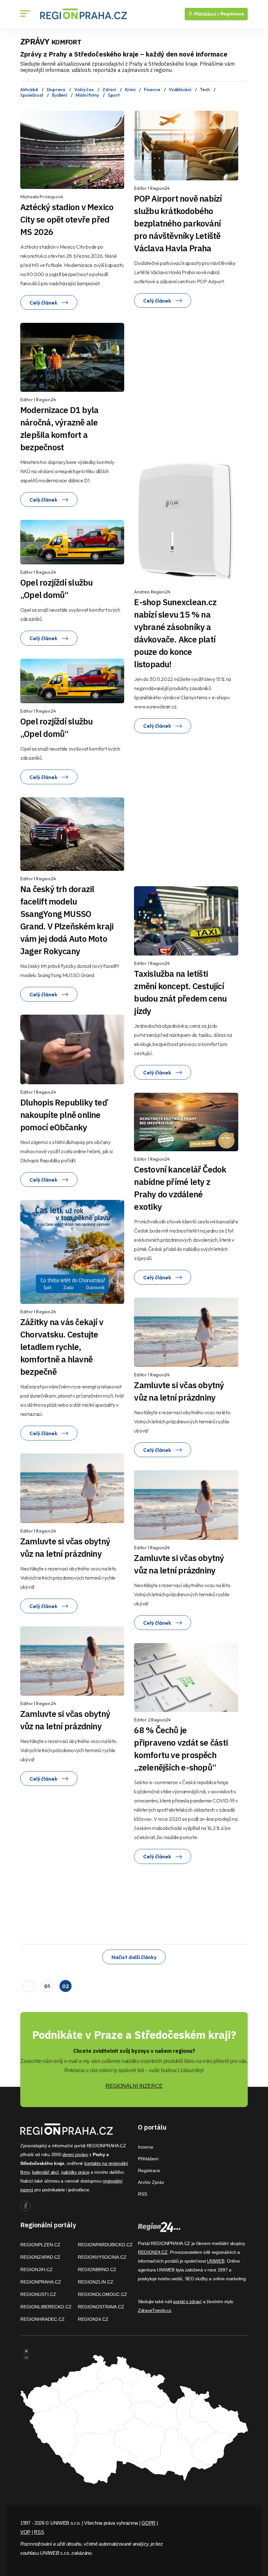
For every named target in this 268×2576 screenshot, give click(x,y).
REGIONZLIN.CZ (96, 2282)
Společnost (32, 95)
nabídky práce (75, 2172)
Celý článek (44, 303)
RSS (142, 2194)
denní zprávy (75, 2154)
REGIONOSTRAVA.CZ (101, 2307)
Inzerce (146, 2147)
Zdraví (109, 90)
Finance (152, 90)
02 (65, 1986)
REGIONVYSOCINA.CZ (102, 2257)
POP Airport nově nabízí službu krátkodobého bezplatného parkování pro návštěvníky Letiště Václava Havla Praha (178, 223)
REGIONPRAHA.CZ (41, 2282)
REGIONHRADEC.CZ (42, 2319)
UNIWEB (216, 2261)
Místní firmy (87, 95)
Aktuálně (29, 90)
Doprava (56, 90)
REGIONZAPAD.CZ (40, 2257)
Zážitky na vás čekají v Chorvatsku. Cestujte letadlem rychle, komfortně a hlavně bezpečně (62, 1347)
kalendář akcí (45, 2172)
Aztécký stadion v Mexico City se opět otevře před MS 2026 (67, 219)
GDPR (149, 2523)
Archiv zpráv (151, 2182)
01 (47, 1986)
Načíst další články (134, 1957)
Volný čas (84, 90)
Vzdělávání (180, 90)
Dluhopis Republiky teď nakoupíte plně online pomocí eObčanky (64, 1115)
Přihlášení (148, 2159)
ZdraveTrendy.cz (155, 2310)
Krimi (130, 90)
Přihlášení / (206, 14)
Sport (114, 95)
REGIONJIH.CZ (36, 2269)
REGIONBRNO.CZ (97, 2269)
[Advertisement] (196, 383)
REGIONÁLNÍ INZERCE (134, 2086)
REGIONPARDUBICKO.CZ (105, 2245)
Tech (205, 90)
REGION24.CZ (93, 2319)
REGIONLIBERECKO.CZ (46, 2307)
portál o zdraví (187, 2302)
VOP (25, 2532)
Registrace (232, 14)
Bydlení (59, 95)
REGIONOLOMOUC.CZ (102, 2294)
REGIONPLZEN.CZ (40, 2245)
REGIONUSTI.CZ (38, 2294)
